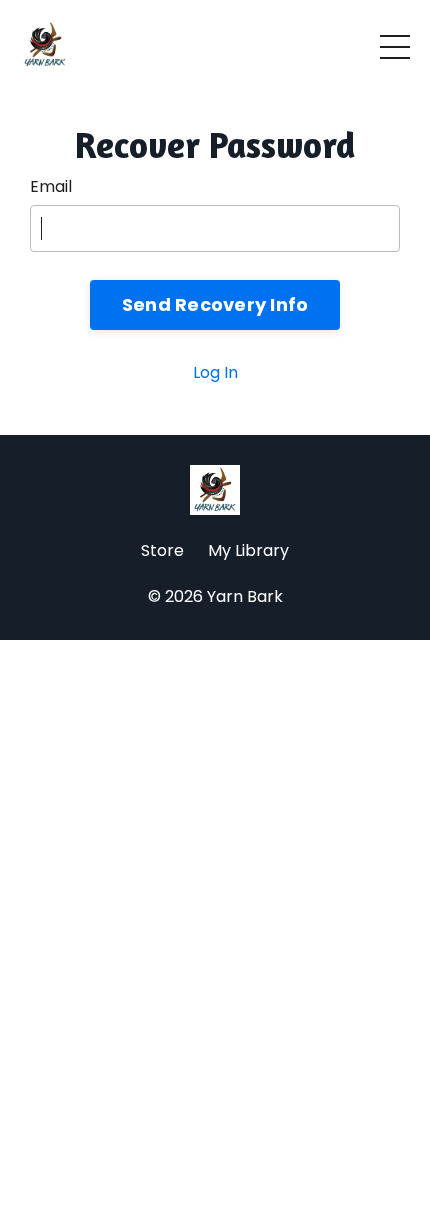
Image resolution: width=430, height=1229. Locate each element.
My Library (248, 550)
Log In (215, 372)
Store (162, 550)
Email (51, 186)
